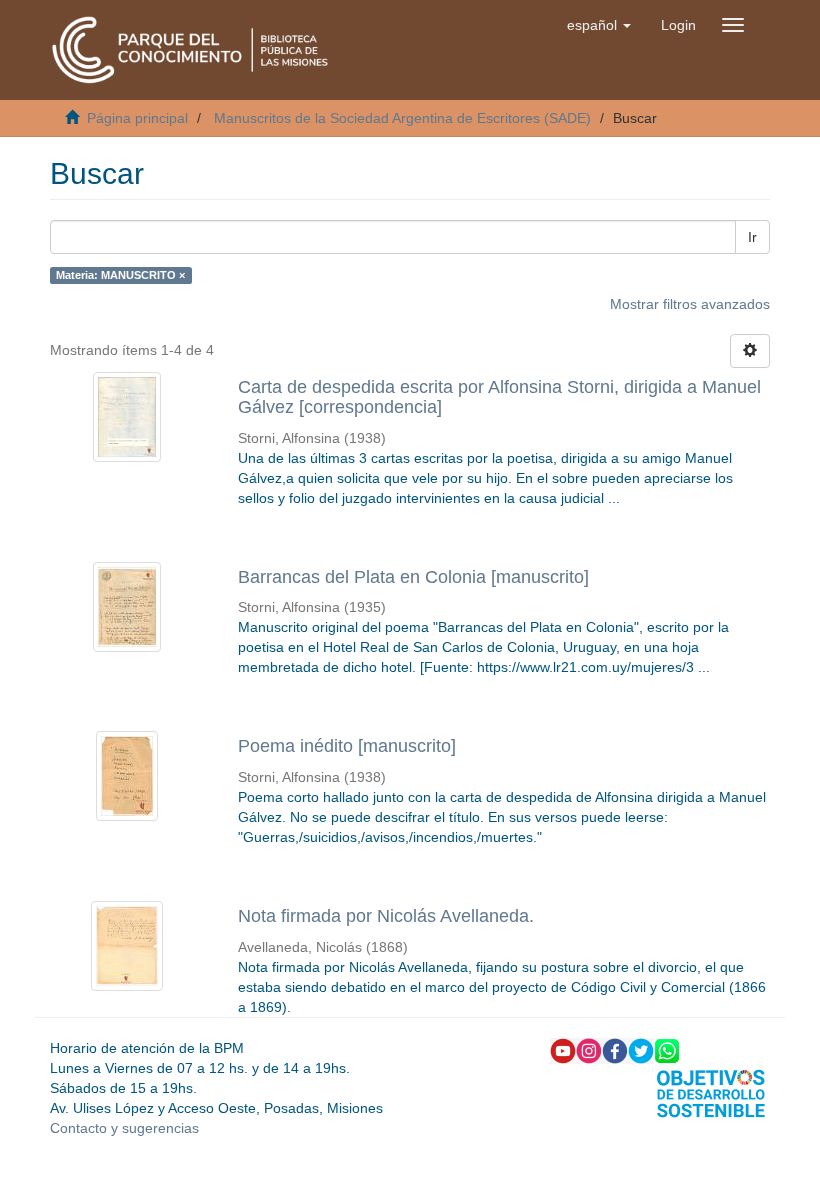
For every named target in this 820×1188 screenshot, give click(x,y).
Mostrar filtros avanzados (690, 304)
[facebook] (615, 1050)
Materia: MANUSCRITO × (120, 275)
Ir (752, 237)
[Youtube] (563, 1050)
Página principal (137, 118)
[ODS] (711, 1092)
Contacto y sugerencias (124, 1128)
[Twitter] (641, 1050)
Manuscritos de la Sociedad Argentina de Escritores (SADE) (402, 118)
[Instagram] (589, 1050)
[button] (599, 25)
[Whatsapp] (667, 1050)
